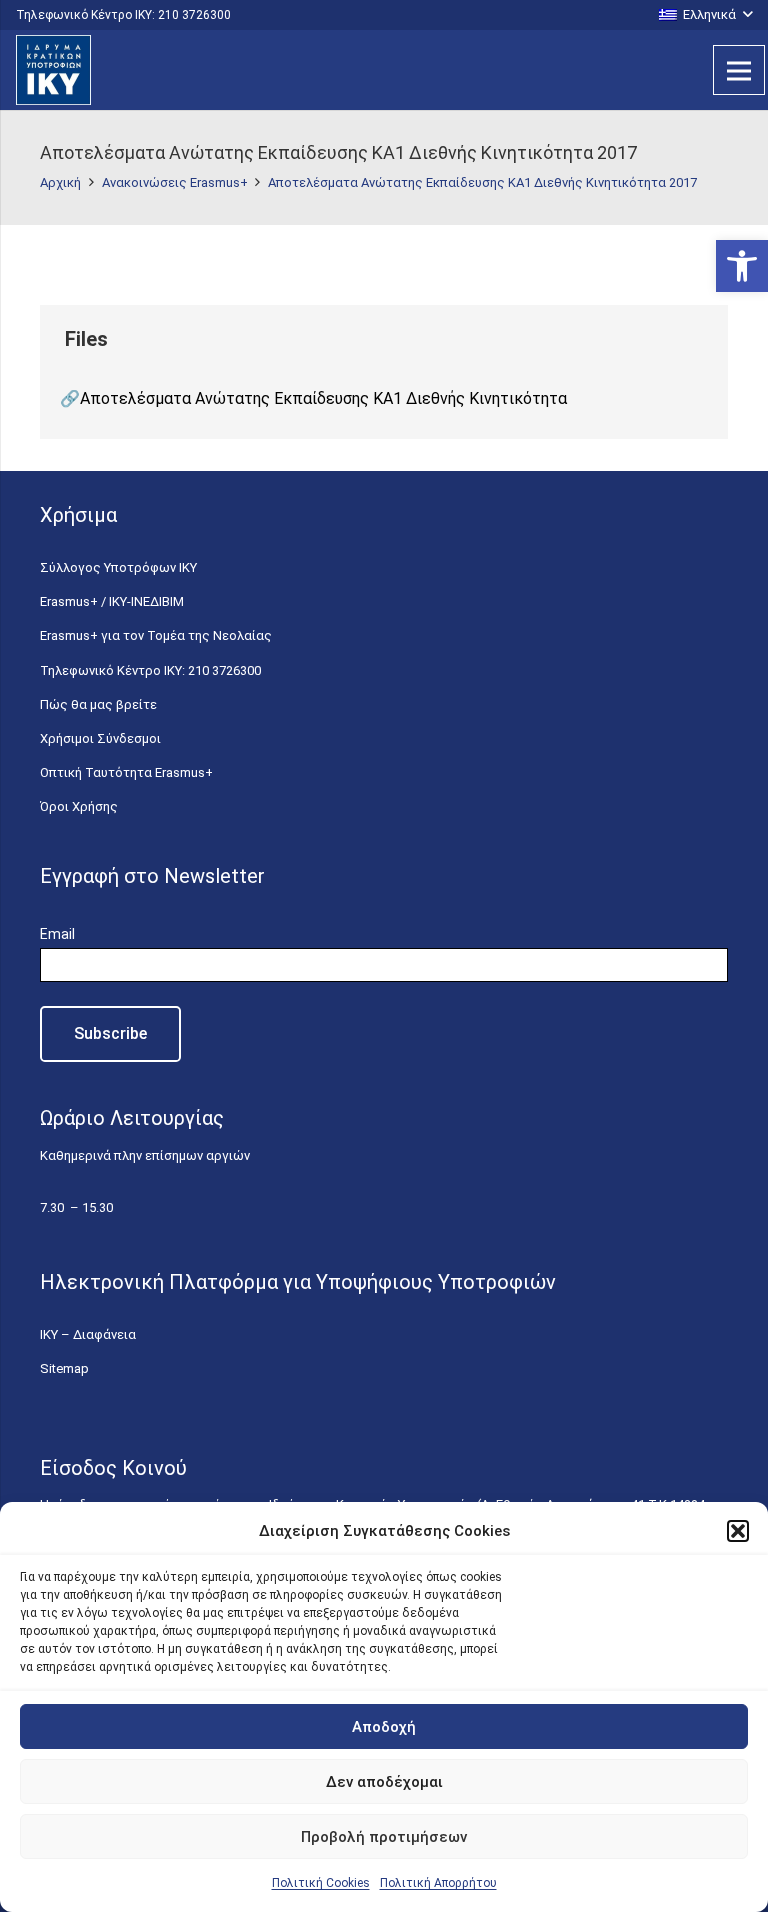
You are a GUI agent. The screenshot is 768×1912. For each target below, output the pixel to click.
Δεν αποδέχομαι (384, 1782)
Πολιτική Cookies (321, 1883)
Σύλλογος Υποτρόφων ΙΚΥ (118, 567)
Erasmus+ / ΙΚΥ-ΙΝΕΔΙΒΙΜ (112, 601)
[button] (742, 266)
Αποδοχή (384, 1727)
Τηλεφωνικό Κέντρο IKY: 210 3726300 (150, 670)
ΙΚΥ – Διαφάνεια (88, 1334)
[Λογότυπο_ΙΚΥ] (53, 70)
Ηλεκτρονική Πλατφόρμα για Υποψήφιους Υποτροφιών (298, 1282)
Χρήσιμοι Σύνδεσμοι (100, 738)
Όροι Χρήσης (79, 806)
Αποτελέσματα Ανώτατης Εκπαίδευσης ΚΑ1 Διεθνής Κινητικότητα (323, 398)
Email (57, 934)
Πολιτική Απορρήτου (438, 1883)
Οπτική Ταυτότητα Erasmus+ (126, 772)
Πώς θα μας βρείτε (98, 704)
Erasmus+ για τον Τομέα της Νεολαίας (156, 635)
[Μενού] (739, 70)
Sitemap (64, 1368)
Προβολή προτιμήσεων (384, 1837)
